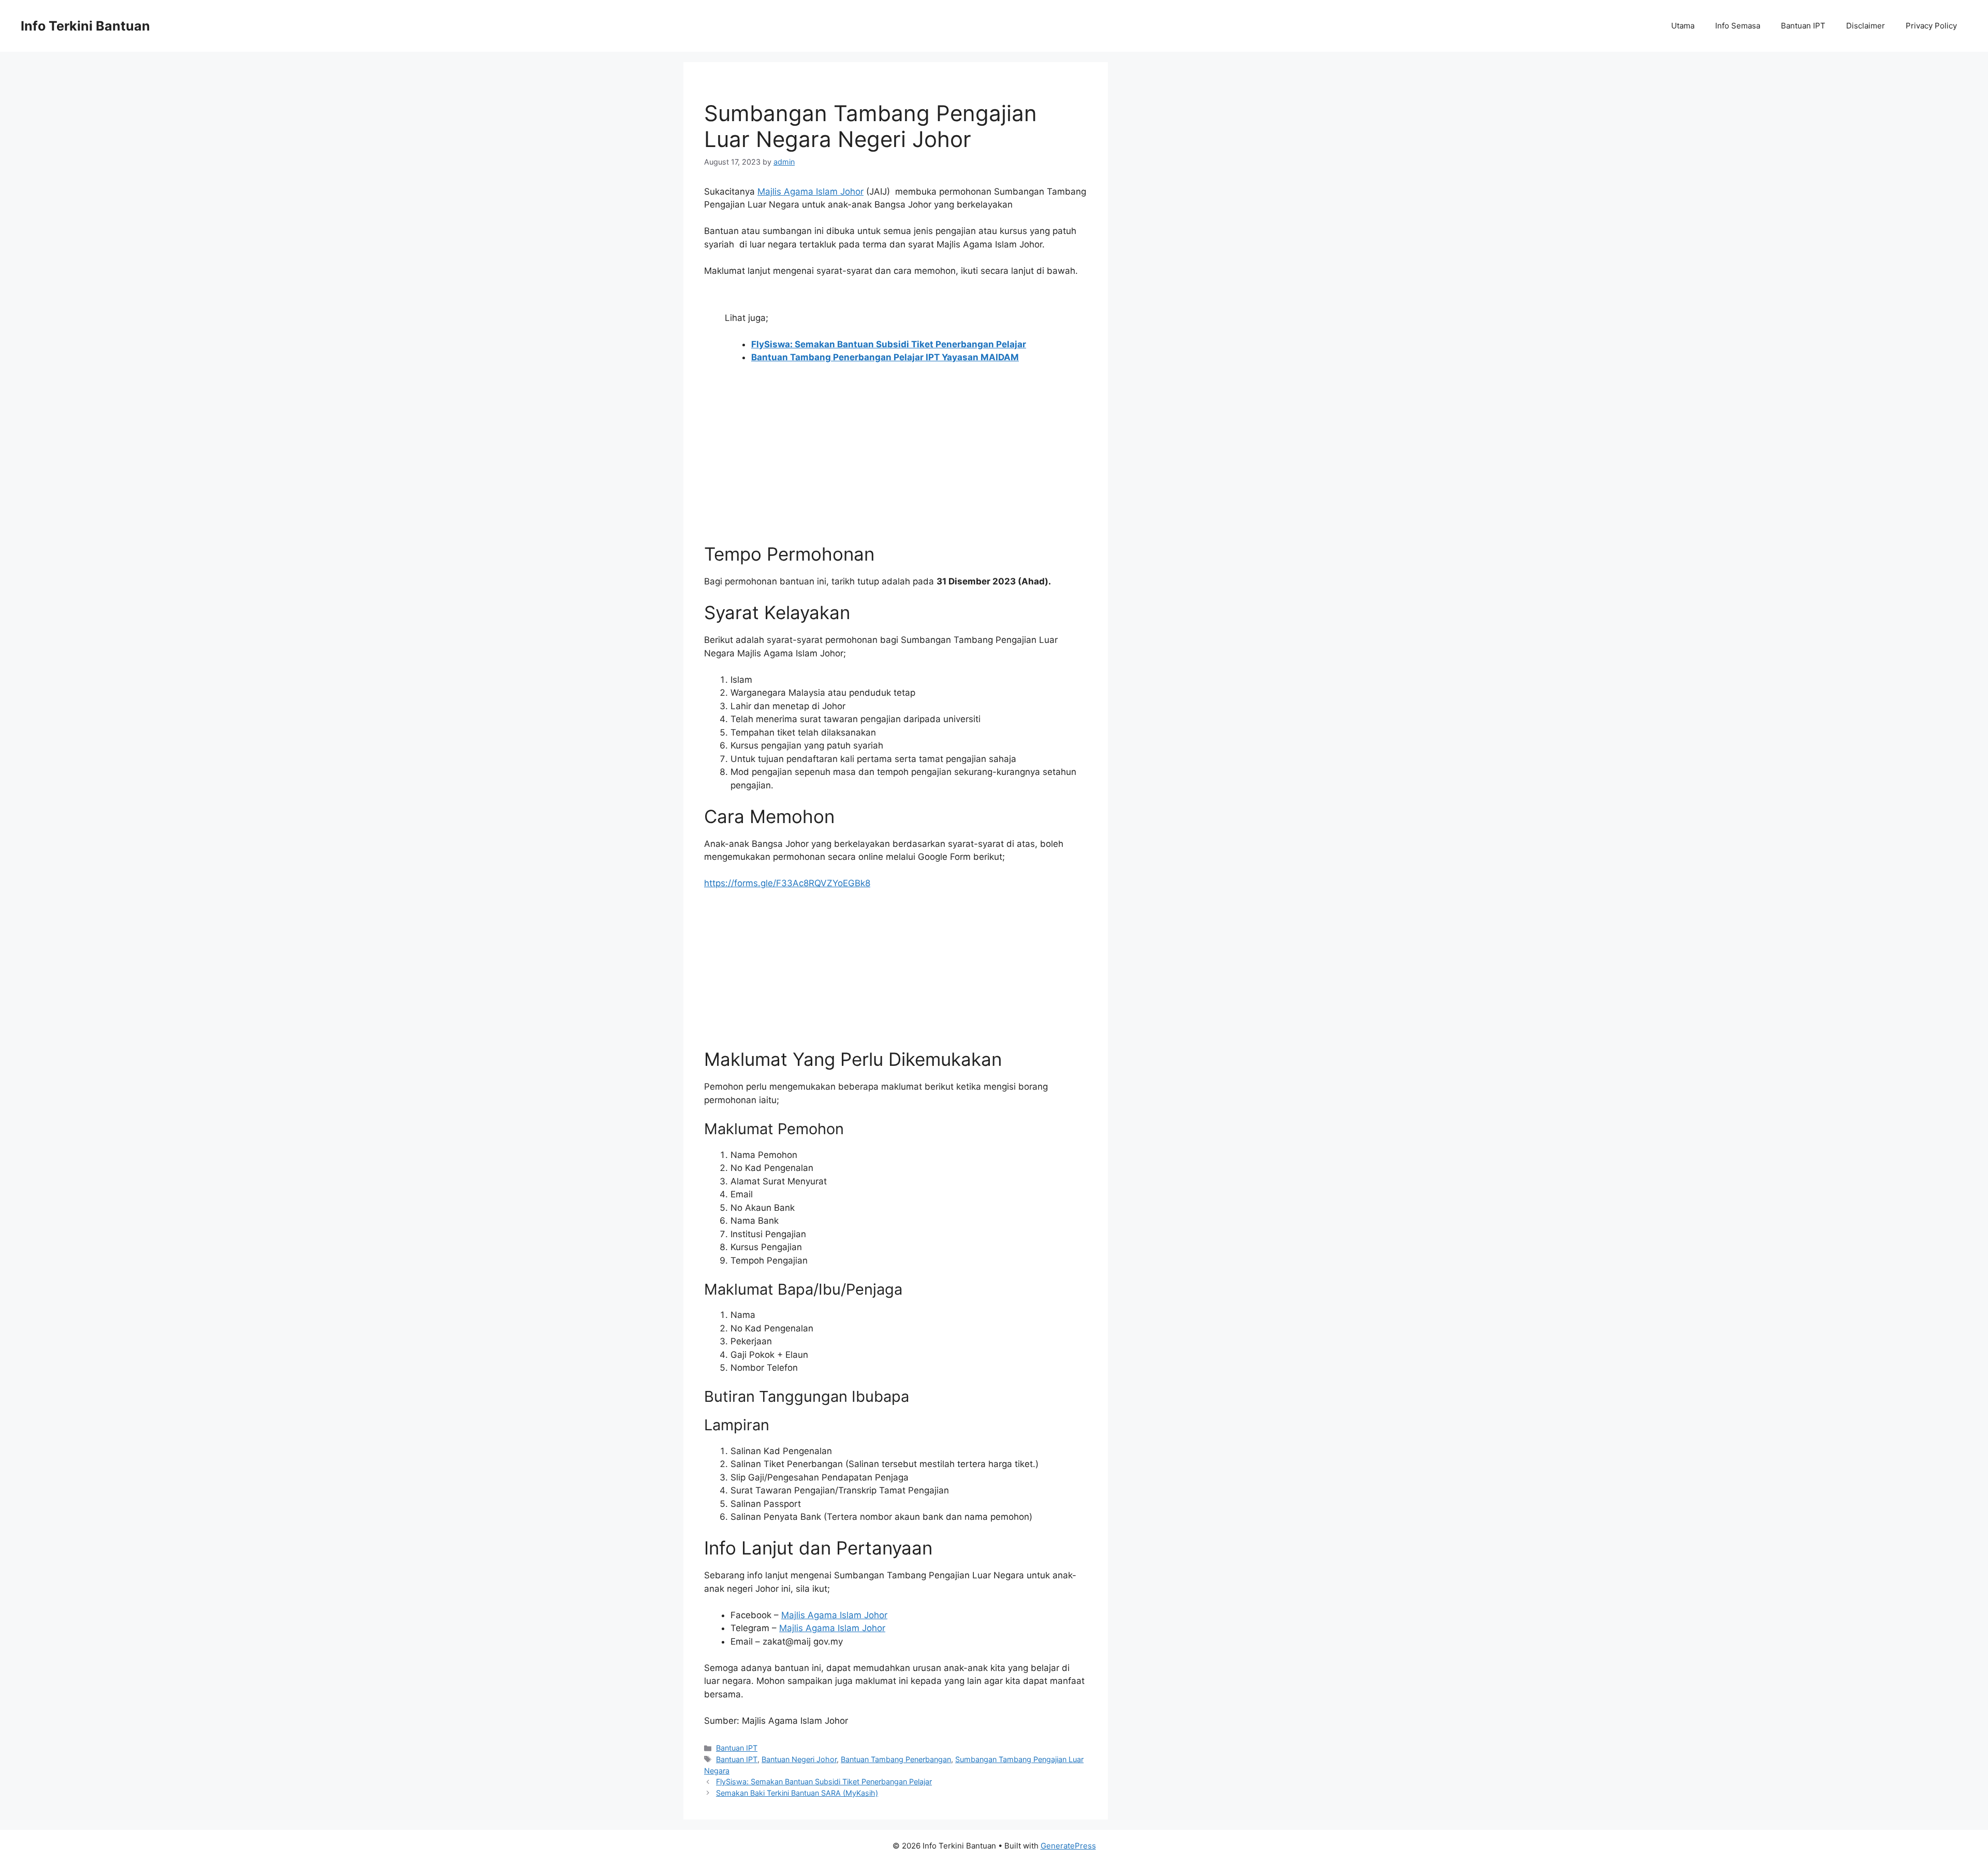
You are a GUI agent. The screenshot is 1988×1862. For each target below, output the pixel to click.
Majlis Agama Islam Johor (810, 192)
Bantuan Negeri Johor (799, 1759)
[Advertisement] (896, 471)
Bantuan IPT (1803, 26)
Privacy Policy (1931, 26)
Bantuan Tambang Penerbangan (896, 1759)
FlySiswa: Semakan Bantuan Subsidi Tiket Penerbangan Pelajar (824, 1782)
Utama (1683, 26)
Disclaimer (1866, 26)
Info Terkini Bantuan (85, 26)
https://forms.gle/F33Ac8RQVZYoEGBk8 (787, 883)
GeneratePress (1068, 1846)
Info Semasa (1738, 26)
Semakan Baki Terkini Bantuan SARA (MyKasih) (797, 1793)
